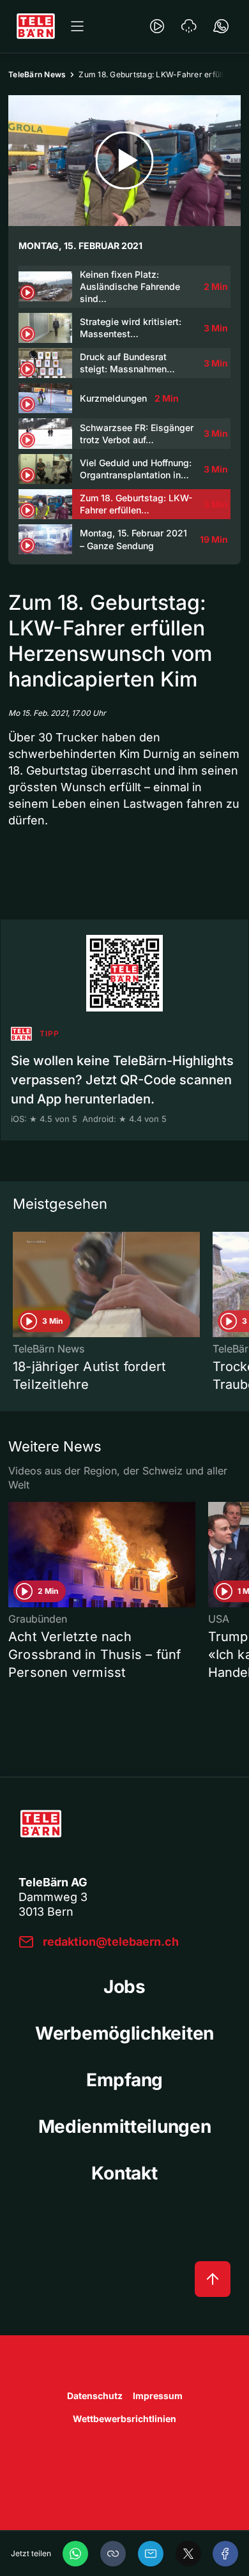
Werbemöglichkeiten (124, 2033)
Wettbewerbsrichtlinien (124, 2419)
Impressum (158, 2396)
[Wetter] (189, 26)
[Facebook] (225, 2554)
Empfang (124, 2080)
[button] (113, 2554)
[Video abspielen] (124, 161)
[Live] (157, 26)
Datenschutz (95, 2396)
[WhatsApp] (75, 2554)
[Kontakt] (221, 26)
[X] (188, 2554)
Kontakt (124, 2173)
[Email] (151, 2554)
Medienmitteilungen (125, 2126)
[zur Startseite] (36, 26)
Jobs (124, 1987)
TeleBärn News (37, 74)
